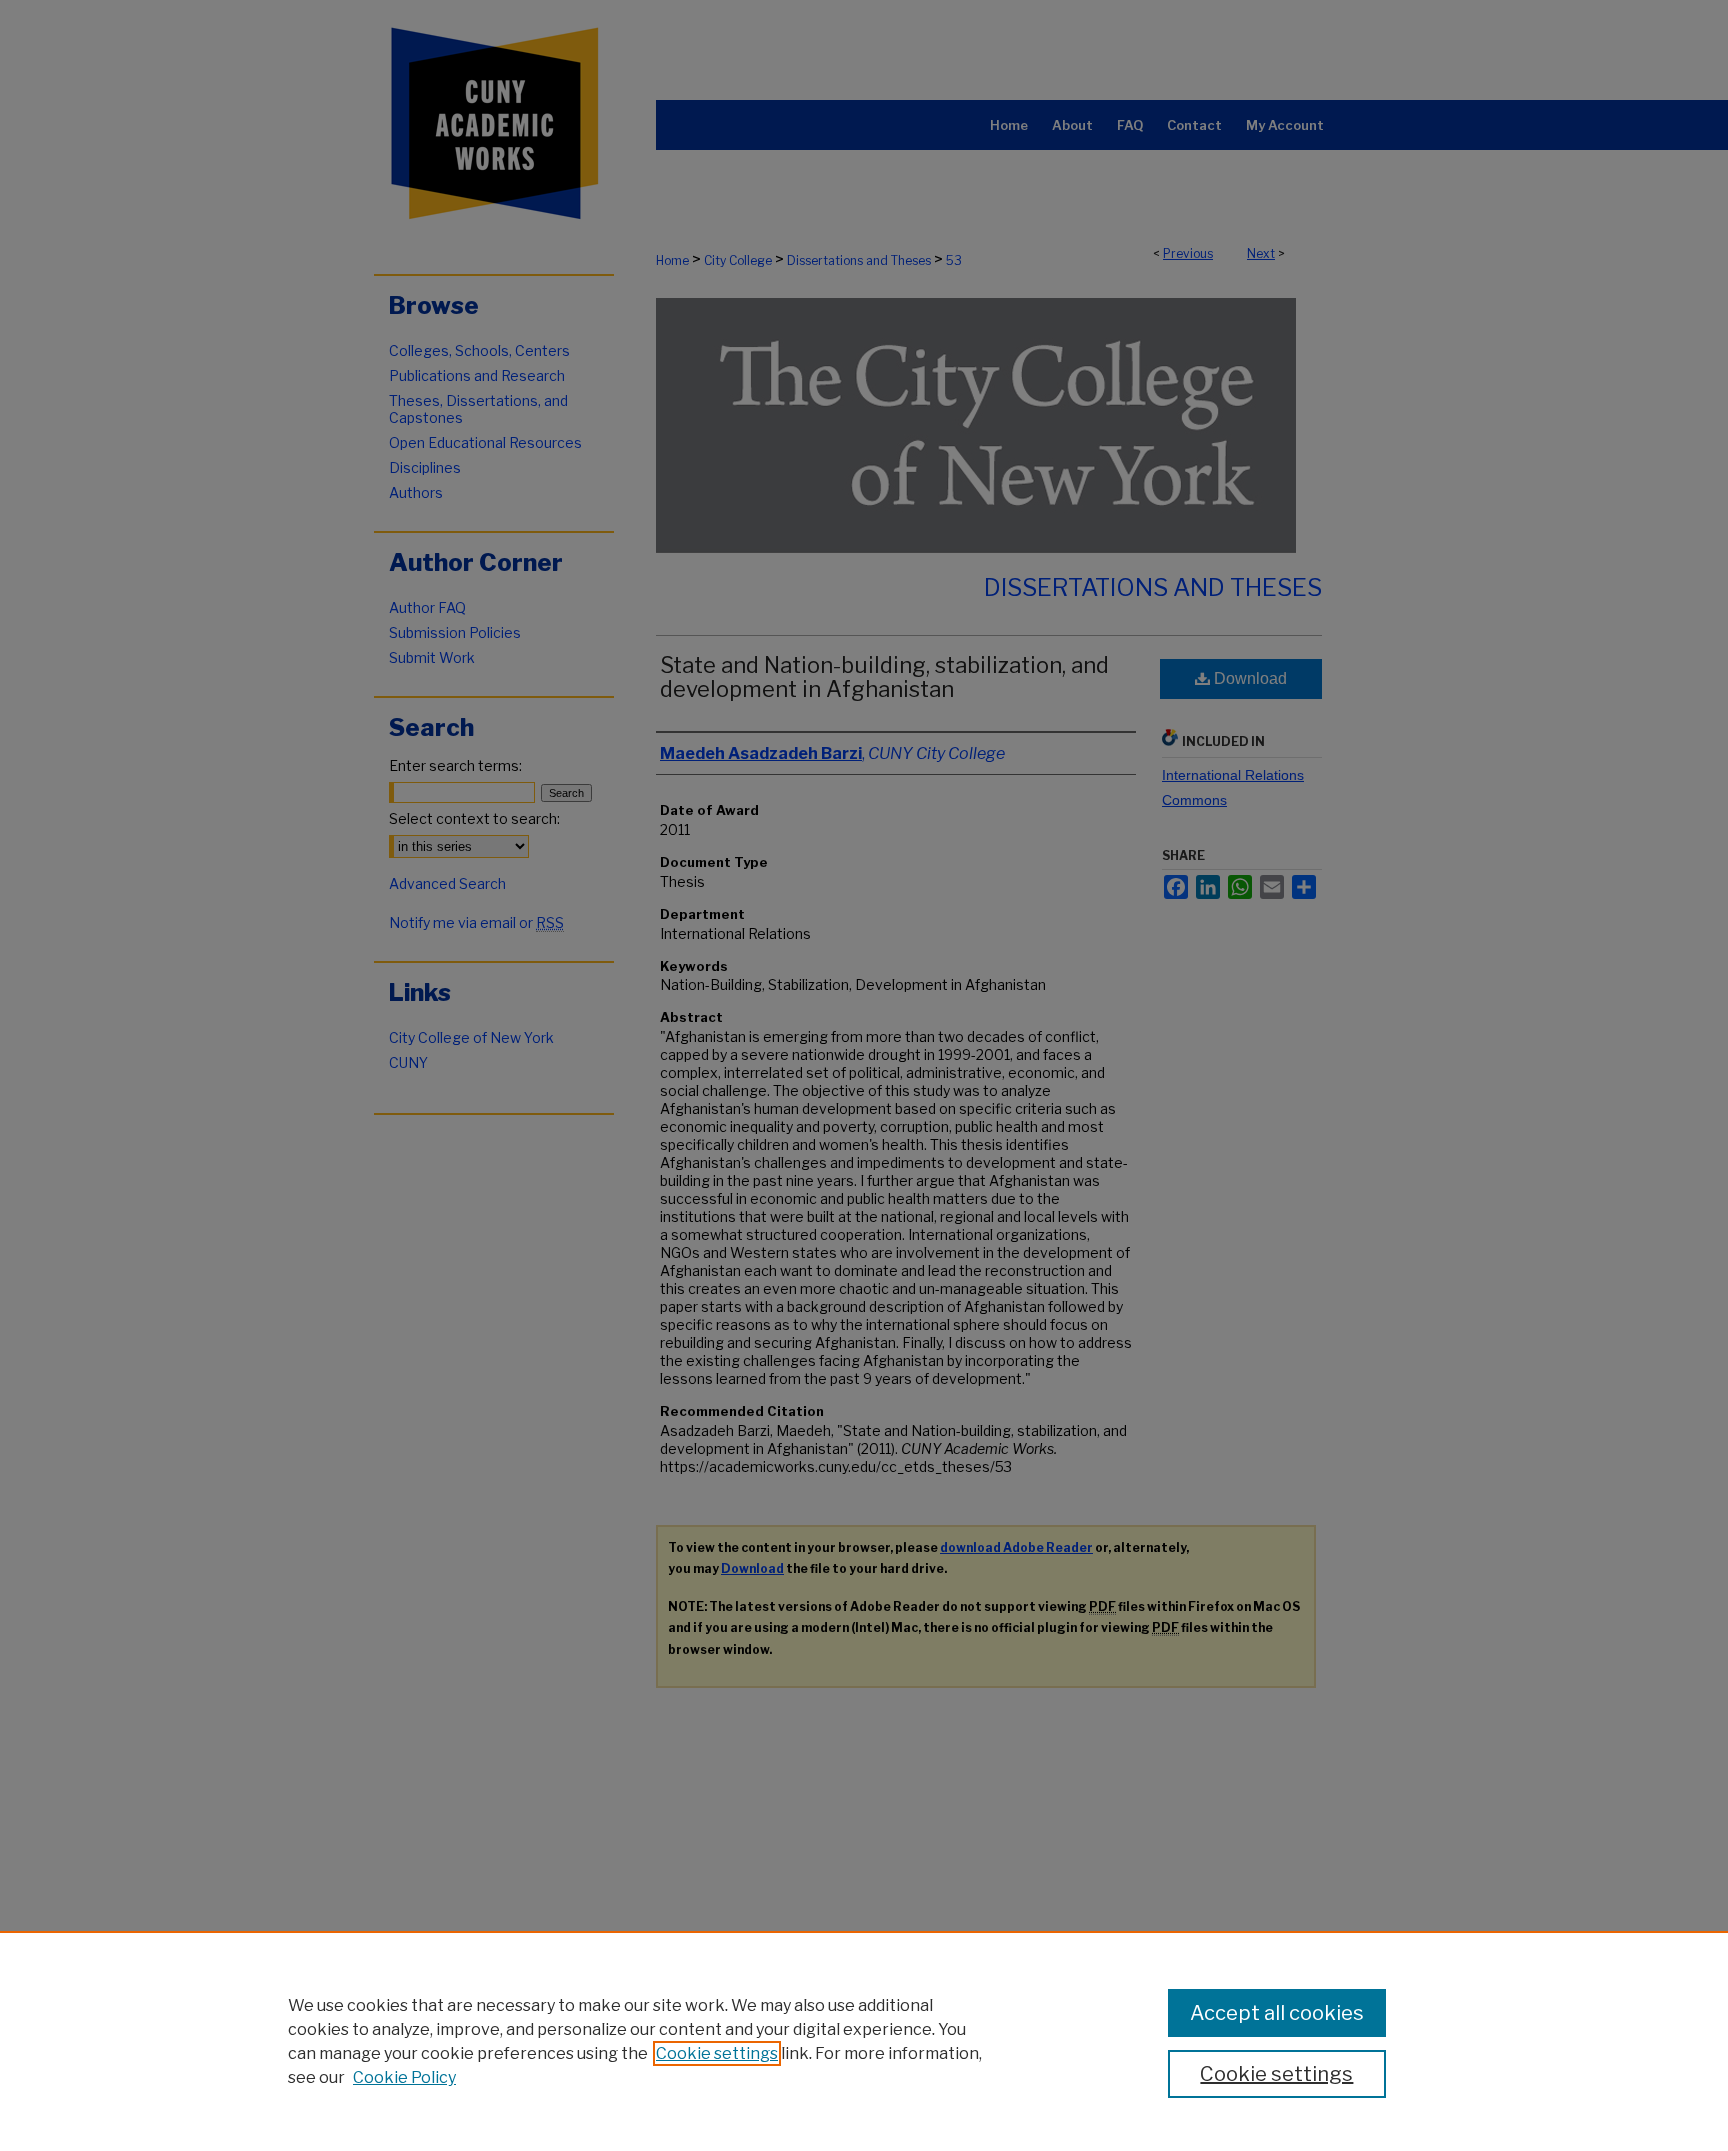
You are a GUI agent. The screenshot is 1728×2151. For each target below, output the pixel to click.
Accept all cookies (1277, 2013)
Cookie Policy (404, 2077)
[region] (864, 2041)
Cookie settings (717, 2053)
